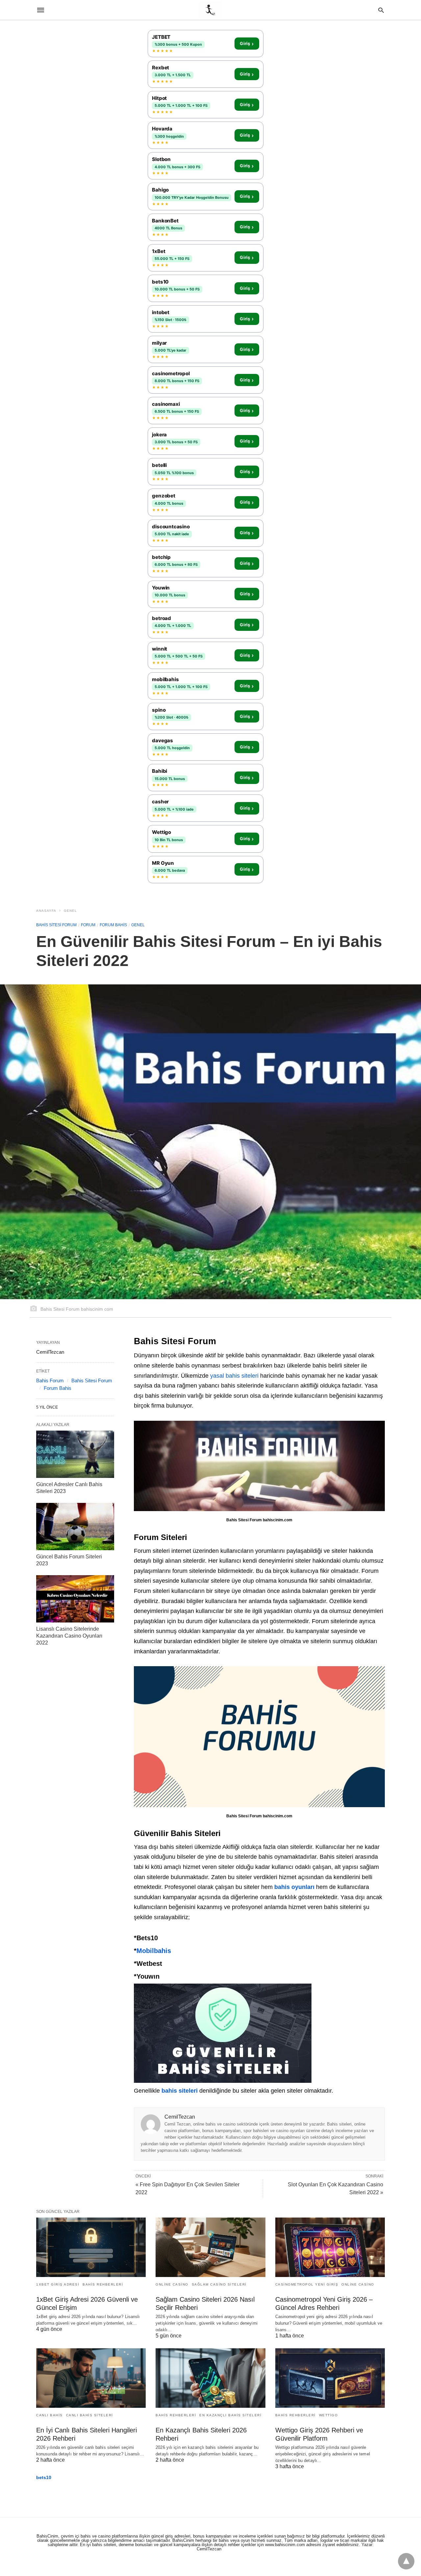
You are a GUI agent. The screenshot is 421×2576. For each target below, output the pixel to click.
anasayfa (46, 911)
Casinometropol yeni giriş (307, 2284)
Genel (70, 911)
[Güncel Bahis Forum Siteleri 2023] (75, 1527)
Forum (88, 925)
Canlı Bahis (50, 2415)
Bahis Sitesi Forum (56, 925)
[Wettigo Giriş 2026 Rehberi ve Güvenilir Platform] (330, 2378)
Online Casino (172, 2284)
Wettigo (329, 2415)
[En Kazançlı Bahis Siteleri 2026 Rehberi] (210, 2378)
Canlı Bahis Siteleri (90, 2415)
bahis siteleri (180, 2091)
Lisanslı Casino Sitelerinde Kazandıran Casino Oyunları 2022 (69, 1636)
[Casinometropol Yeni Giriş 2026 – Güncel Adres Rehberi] (330, 2247)
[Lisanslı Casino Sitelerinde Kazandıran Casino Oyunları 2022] (75, 1599)
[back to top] (406, 2561)
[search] (381, 10)
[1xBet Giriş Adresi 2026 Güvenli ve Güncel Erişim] (91, 2247)
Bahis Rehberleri (103, 2284)
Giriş (247, 44)
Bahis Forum (50, 1380)
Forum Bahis (113, 925)
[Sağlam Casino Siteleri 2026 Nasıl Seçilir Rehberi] (210, 2247)
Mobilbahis (154, 1951)
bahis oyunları (294, 1887)
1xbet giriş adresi (58, 2284)
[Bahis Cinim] (210, 10)
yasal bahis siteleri (234, 1376)
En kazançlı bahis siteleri (230, 2415)
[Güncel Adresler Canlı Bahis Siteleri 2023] (75, 1454)
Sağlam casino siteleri (219, 2284)
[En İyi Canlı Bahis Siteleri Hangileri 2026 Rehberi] (91, 2378)
